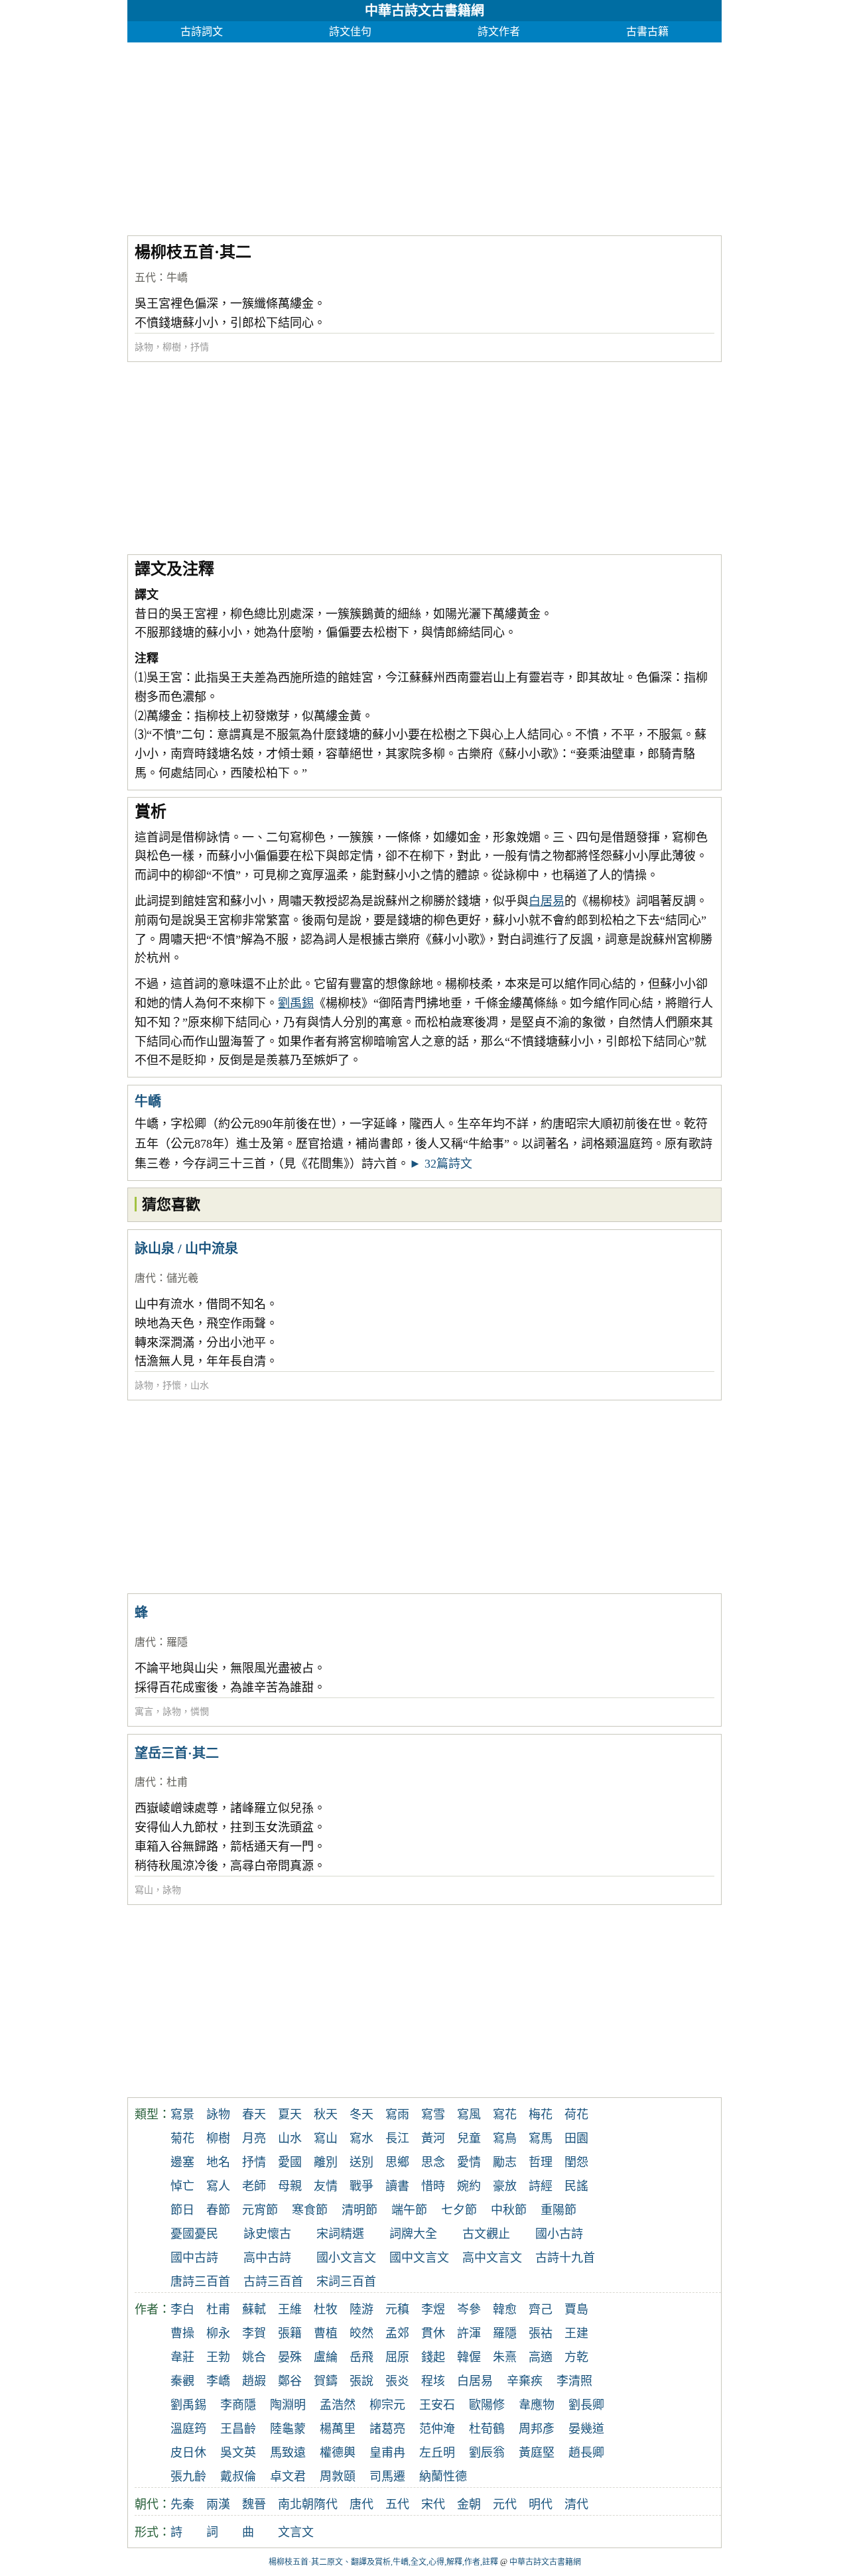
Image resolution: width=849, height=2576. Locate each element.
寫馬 (541, 2138)
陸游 (361, 2309)
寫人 (218, 2186)
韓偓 (469, 2357)
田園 (576, 2138)
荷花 (576, 2115)
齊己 (541, 2309)
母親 (290, 2186)
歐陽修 (487, 2405)
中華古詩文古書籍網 (424, 11)
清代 (576, 2504)
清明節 (359, 2210)
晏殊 (290, 2357)
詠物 (144, 347)
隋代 (326, 2504)
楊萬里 (338, 2429)
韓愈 (505, 2309)
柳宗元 (387, 2405)
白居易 (547, 901)
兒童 (469, 2138)
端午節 (409, 2210)
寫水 (361, 2138)
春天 (254, 2115)
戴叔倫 (238, 2477)
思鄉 (397, 2162)
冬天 (361, 2115)
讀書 (397, 2186)
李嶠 (218, 2381)
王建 (576, 2333)
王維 (290, 2309)
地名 (218, 2162)
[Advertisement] (424, 135)
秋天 (326, 2115)
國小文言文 (346, 2258)
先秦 (182, 2504)
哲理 (541, 2162)
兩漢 (218, 2504)
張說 (361, 2381)
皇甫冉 (387, 2453)
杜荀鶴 (487, 2429)
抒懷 (172, 1385)
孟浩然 (338, 2405)
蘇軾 (254, 2309)
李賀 (254, 2333)
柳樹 (172, 347)
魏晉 (254, 2504)
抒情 (200, 347)
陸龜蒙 (288, 2429)
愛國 (290, 2162)
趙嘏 (254, 2381)
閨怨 (576, 2162)
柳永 (218, 2333)
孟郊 (397, 2333)
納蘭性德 (443, 2477)
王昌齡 (238, 2429)
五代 (145, 277)
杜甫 (177, 1782)
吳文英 (238, 2453)
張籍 (290, 2333)
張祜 (541, 2333)
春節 (218, 2210)
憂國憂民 (194, 2234)
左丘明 (437, 2453)
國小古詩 (559, 2234)
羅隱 (177, 1642)
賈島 (576, 2309)
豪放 (505, 2186)
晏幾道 (586, 2429)
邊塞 (182, 2162)
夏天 (290, 2115)
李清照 (574, 2381)
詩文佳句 (350, 31)
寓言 (144, 1712)
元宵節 (260, 2210)
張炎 (397, 2381)
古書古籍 (647, 31)
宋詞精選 (340, 2234)
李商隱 (238, 2405)
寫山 (144, 1890)
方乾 (576, 2357)
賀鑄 (326, 2381)
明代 (541, 2504)
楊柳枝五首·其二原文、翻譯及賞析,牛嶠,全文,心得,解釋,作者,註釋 (383, 2562)
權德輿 (338, 2453)
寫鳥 (505, 2138)
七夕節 (459, 2210)
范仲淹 (437, 2429)
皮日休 (188, 2453)
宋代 (433, 2504)
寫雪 (433, 2115)
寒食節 (310, 2210)
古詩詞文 (202, 31)
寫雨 (397, 2115)
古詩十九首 (565, 2258)
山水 (200, 1385)
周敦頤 (338, 2477)
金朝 (469, 2504)
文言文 (296, 2532)
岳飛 (361, 2357)
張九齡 (188, 2477)
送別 (361, 2162)
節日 (182, 2210)
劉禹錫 (296, 1003)
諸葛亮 (387, 2429)
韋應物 (537, 2405)
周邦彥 (537, 2429)
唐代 (145, 1278)
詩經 (541, 2186)
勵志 (505, 2162)
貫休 (433, 2333)
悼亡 (182, 2186)
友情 (326, 2186)
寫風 (469, 2115)
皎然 (361, 2333)
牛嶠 (177, 277)
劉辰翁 (487, 2453)
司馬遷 (387, 2477)
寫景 (182, 2115)
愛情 (469, 2162)
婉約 (469, 2186)
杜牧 (326, 2309)
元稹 (397, 2309)
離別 (326, 2162)
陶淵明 (288, 2405)
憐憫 (200, 1712)
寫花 (505, 2115)
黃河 (433, 2138)
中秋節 (509, 2210)
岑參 (469, 2309)
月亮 (254, 2138)
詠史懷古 (267, 2234)
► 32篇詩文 (441, 1164)
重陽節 (558, 2210)
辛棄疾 (525, 2381)
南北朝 (296, 2504)
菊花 (182, 2138)
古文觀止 (486, 2234)
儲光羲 (182, 1278)
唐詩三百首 (200, 2282)
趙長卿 (586, 2453)
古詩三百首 (273, 2282)
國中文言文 (419, 2258)
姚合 (254, 2357)
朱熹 (505, 2357)
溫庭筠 (188, 2429)
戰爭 (361, 2186)
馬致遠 (288, 2453)
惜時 (433, 2186)
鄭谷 (290, 2381)
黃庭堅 (537, 2453)
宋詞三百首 (346, 2282)
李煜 (433, 2309)
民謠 (576, 2186)
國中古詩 (194, 2258)
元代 (505, 2504)
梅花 (541, 2115)
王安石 (437, 2405)
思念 (433, 2162)
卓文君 (288, 2477)
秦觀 (182, 2381)
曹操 (182, 2333)
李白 (182, 2309)
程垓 (433, 2381)
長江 (397, 2138)
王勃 (218, 2357)
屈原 (397, 2357)
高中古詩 (267, 2258)
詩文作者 (499, 31)
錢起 (433, 2357)
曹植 (326, 2333)
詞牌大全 (413, 2234)
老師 (254, 2186)
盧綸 (326, 2357)
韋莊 (182, 2357)
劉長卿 (586, 2405)
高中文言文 (492, 2258)
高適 (541, 2357)
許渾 (469, 2333)
